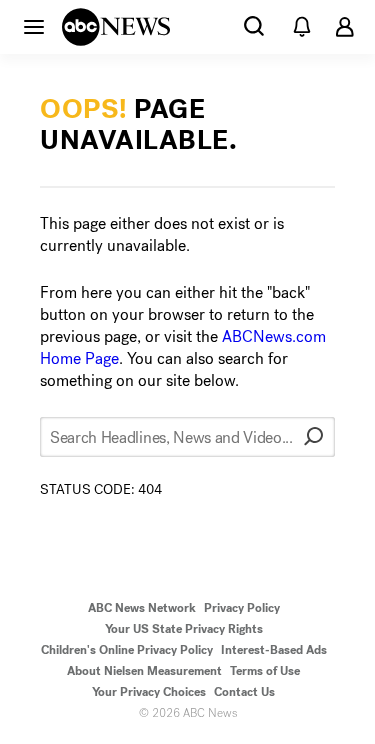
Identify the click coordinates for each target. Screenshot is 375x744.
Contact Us (244, 692)
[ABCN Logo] (116, 27)
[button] (34, 26)
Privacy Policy (242, 608)
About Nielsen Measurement (144, 671)
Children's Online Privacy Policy (127, 650)
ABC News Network (142, 608)
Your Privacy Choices (149, 692)
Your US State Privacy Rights (184, 629)
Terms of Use (265, 671)
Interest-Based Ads (274, 650)
